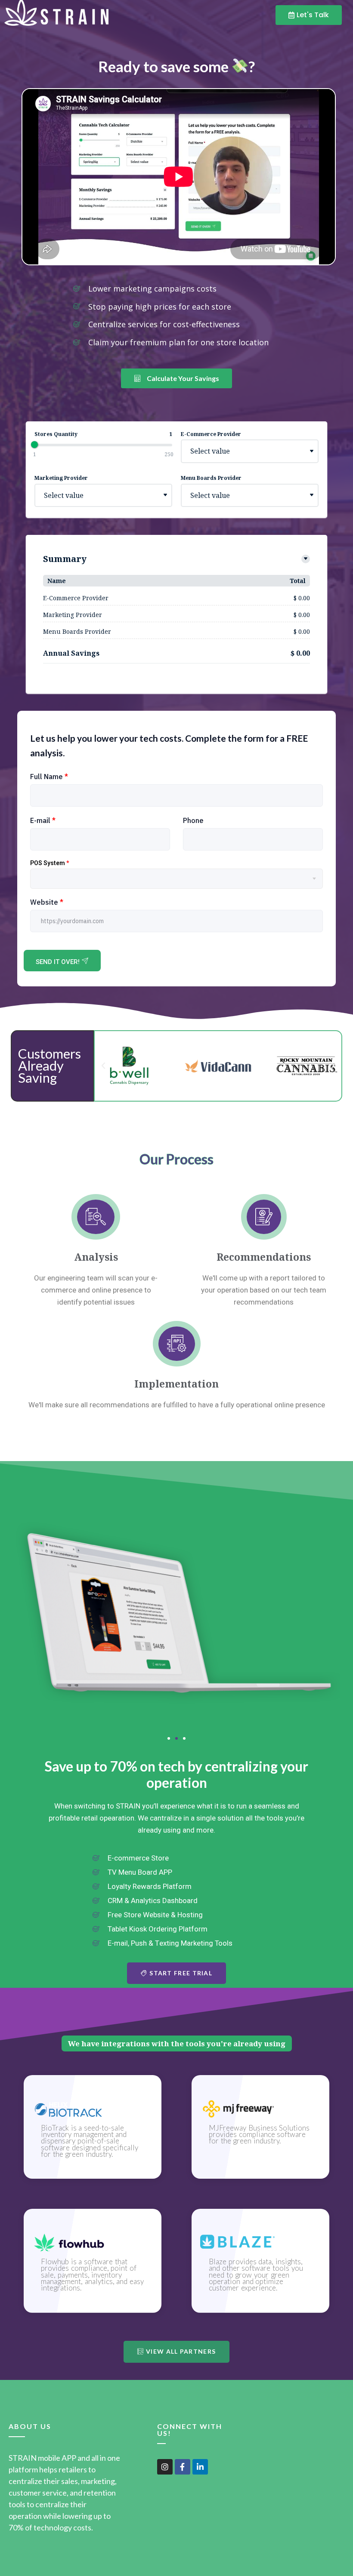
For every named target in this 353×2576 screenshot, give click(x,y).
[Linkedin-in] (200, 2467)
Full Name (49, 777)
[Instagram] (165, 2467)
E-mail (43, 820)
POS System (50, 863)
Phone (193, 820)
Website (47, 902)
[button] (103, 1066)
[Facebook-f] (183, 2467)
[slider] (34, 445)
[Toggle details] (306, 559)
